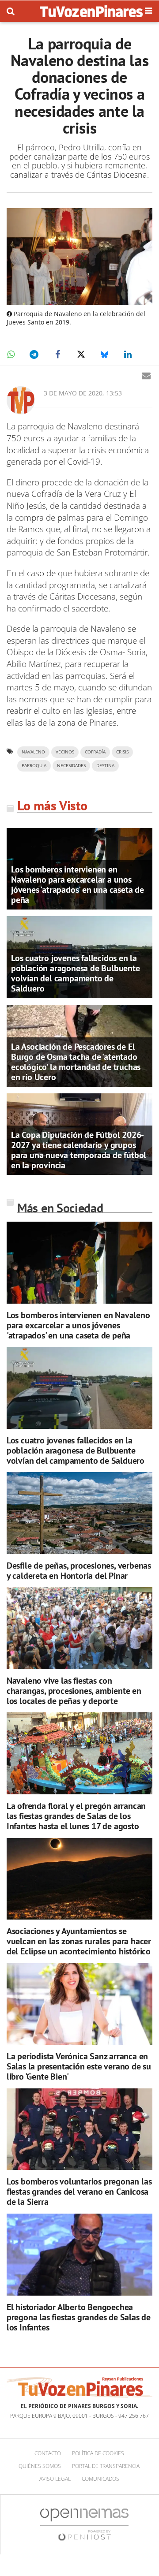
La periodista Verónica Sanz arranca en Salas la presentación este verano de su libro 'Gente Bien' (79, 2066)
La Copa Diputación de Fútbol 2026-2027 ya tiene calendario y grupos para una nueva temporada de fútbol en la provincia (79, 1150)
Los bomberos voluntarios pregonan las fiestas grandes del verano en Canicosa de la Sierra (79, 2192)
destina (105, 766)
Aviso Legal (55, 2479)
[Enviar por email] (146, 376)
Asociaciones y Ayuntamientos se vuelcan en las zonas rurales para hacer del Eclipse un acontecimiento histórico (79, 1941)
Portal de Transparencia (106, 2466)
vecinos (65, 752)
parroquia (34, 766)
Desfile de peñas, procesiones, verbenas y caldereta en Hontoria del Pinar (79, 1571)
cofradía (95, 752)
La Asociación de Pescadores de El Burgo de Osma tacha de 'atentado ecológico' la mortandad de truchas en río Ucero (76, 1062)
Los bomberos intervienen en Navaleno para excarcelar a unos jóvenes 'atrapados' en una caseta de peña (78, 885)
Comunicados (100, 2479)
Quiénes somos (40, 2466)
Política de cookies (98, 2453)
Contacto (48, 2453)
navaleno (33, 752)
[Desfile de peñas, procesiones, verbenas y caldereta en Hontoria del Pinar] (79, 1513)
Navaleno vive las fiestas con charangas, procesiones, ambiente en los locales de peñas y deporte (74, 1691)
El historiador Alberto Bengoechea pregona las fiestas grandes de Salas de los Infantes (79, 2317)
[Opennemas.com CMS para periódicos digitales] (84, 2524)
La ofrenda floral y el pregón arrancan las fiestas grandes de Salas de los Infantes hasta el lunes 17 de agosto (76, 1816)
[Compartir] (11, 354)
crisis (122, 752)
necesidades (71, 766)
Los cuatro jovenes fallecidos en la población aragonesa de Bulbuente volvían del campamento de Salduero (76, 973)
